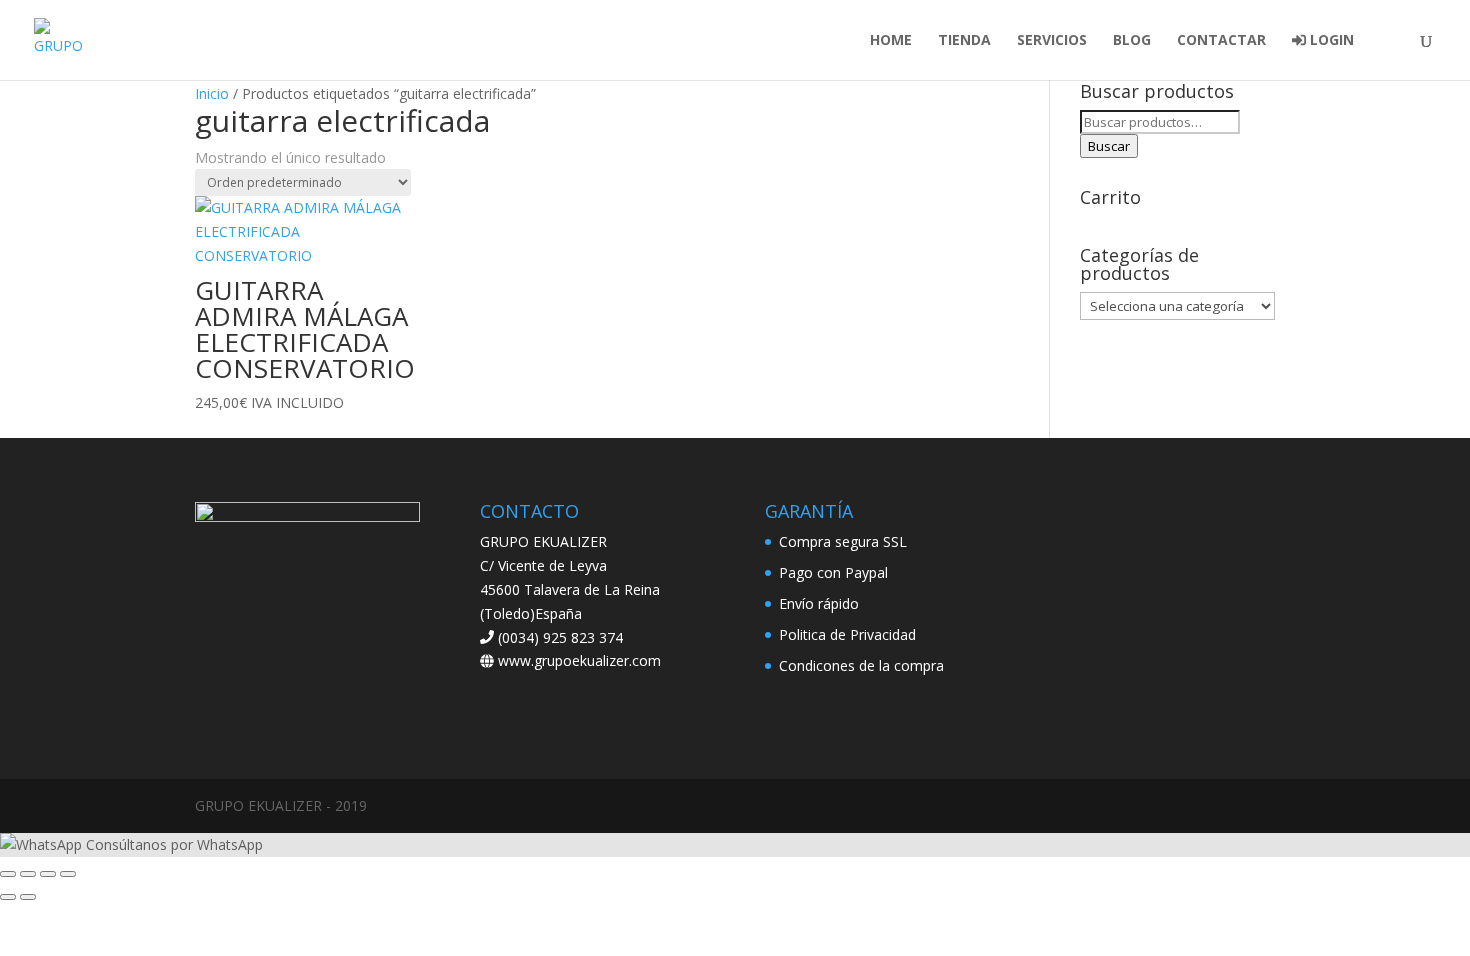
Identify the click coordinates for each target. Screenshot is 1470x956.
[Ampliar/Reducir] (8, 874)
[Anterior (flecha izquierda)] (8, 897)
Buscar (1109, 146)
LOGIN (1330, 41)
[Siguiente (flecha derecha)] (28, 897)
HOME (891, 41)
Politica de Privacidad (847, 634)
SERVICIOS (1052, 41)
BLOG (1132, 41)
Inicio (212, 93)
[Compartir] (48, 874)
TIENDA (964, 41)
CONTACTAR (1221, 41)
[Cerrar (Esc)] (68, 874)
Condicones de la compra (861, 665)
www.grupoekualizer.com (577, 660)
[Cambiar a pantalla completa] (28, 874)
